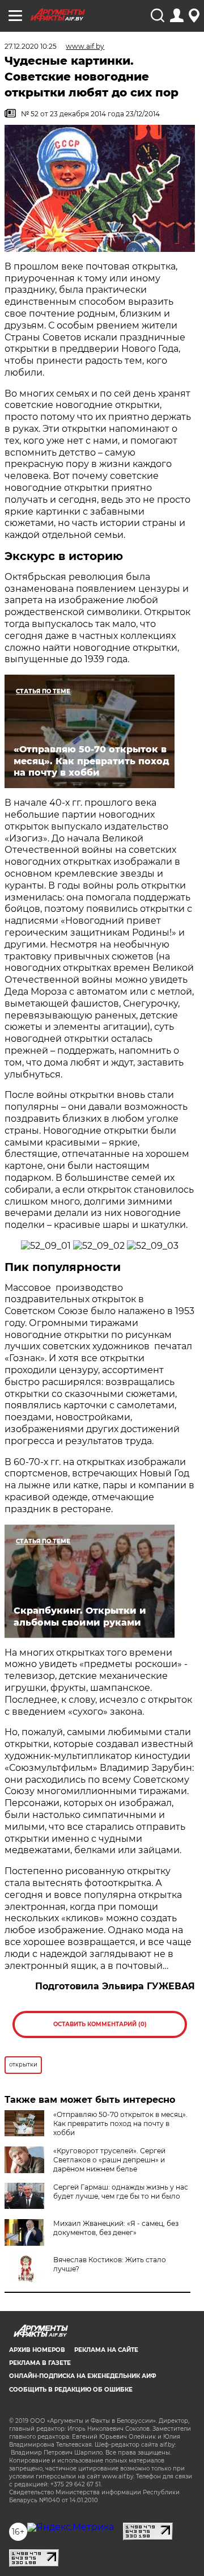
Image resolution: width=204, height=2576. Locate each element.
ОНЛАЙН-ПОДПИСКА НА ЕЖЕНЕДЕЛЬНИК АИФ (83, 2376)
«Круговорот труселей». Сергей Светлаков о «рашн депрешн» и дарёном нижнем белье (109, 2160)
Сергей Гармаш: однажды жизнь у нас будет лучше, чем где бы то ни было (121, 2192)
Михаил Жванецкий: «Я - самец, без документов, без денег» (116, 2228)
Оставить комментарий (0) (100, 2024)
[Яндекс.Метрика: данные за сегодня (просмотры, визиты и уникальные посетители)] (71, 2527)
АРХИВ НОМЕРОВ (37, 2350)
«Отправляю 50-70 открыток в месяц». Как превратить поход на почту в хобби (120, 2123)
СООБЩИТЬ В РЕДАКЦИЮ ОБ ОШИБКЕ (71, 2390)
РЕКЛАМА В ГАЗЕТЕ (40, 2363)
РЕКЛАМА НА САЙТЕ (106, 2350)
